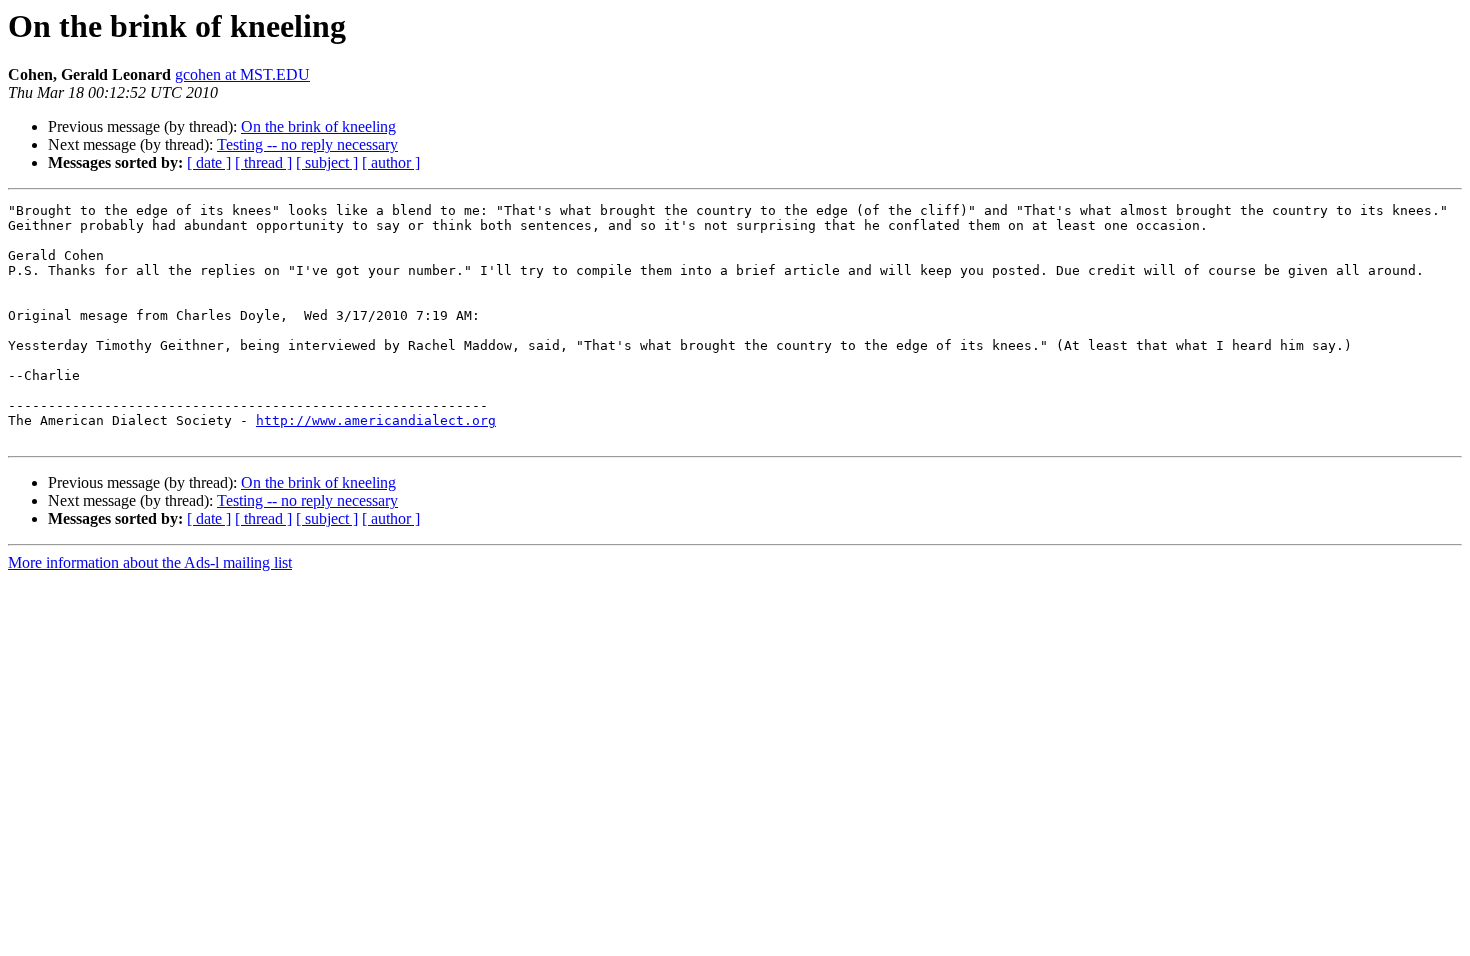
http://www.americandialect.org (376, 420)
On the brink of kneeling (318, 126)
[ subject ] (327, 162)
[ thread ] (263, 162)
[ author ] (391, 162)
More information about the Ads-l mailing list (150, 562)
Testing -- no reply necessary (307, 144)
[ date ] (209, 162)
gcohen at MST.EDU (242, 74)
